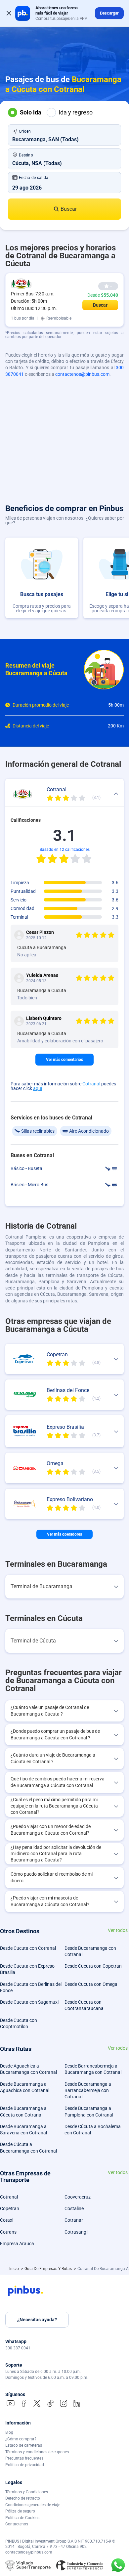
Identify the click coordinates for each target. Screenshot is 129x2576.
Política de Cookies (22, 2518)
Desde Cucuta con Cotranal (28, 1948)
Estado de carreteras (24, 2445)
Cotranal (91, 1084)
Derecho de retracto (23, 2498)
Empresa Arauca (17, 2244)
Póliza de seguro (20, 2511)
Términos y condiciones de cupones (37, 2452)
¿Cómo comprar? (21, 2439)
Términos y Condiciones (27, 2492)
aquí (38, 1088)
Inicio (15, 2269)
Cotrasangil (76, 2232)
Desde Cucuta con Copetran (93, 1966)
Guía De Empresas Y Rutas (49, 2269)
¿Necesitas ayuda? (37, 2320)
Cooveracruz (78, 2197)
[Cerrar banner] (9, 13)
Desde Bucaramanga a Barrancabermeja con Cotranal (88, 2091)
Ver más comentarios (64, 1060)
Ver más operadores (64, 1534)
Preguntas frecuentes (24, 2458)
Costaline (74, 2208)
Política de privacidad (25, 2465)
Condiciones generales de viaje (33, 2505)
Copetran (10, 2208)
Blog (9, 2432)
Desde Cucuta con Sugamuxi (29, 2002)
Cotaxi (7, 2220)
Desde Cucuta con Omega (91, 1984)
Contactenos (17, 2524)
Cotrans (8, 2232)
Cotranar (74, 2220)
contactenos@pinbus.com (82, 374)
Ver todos (118, 1930)
